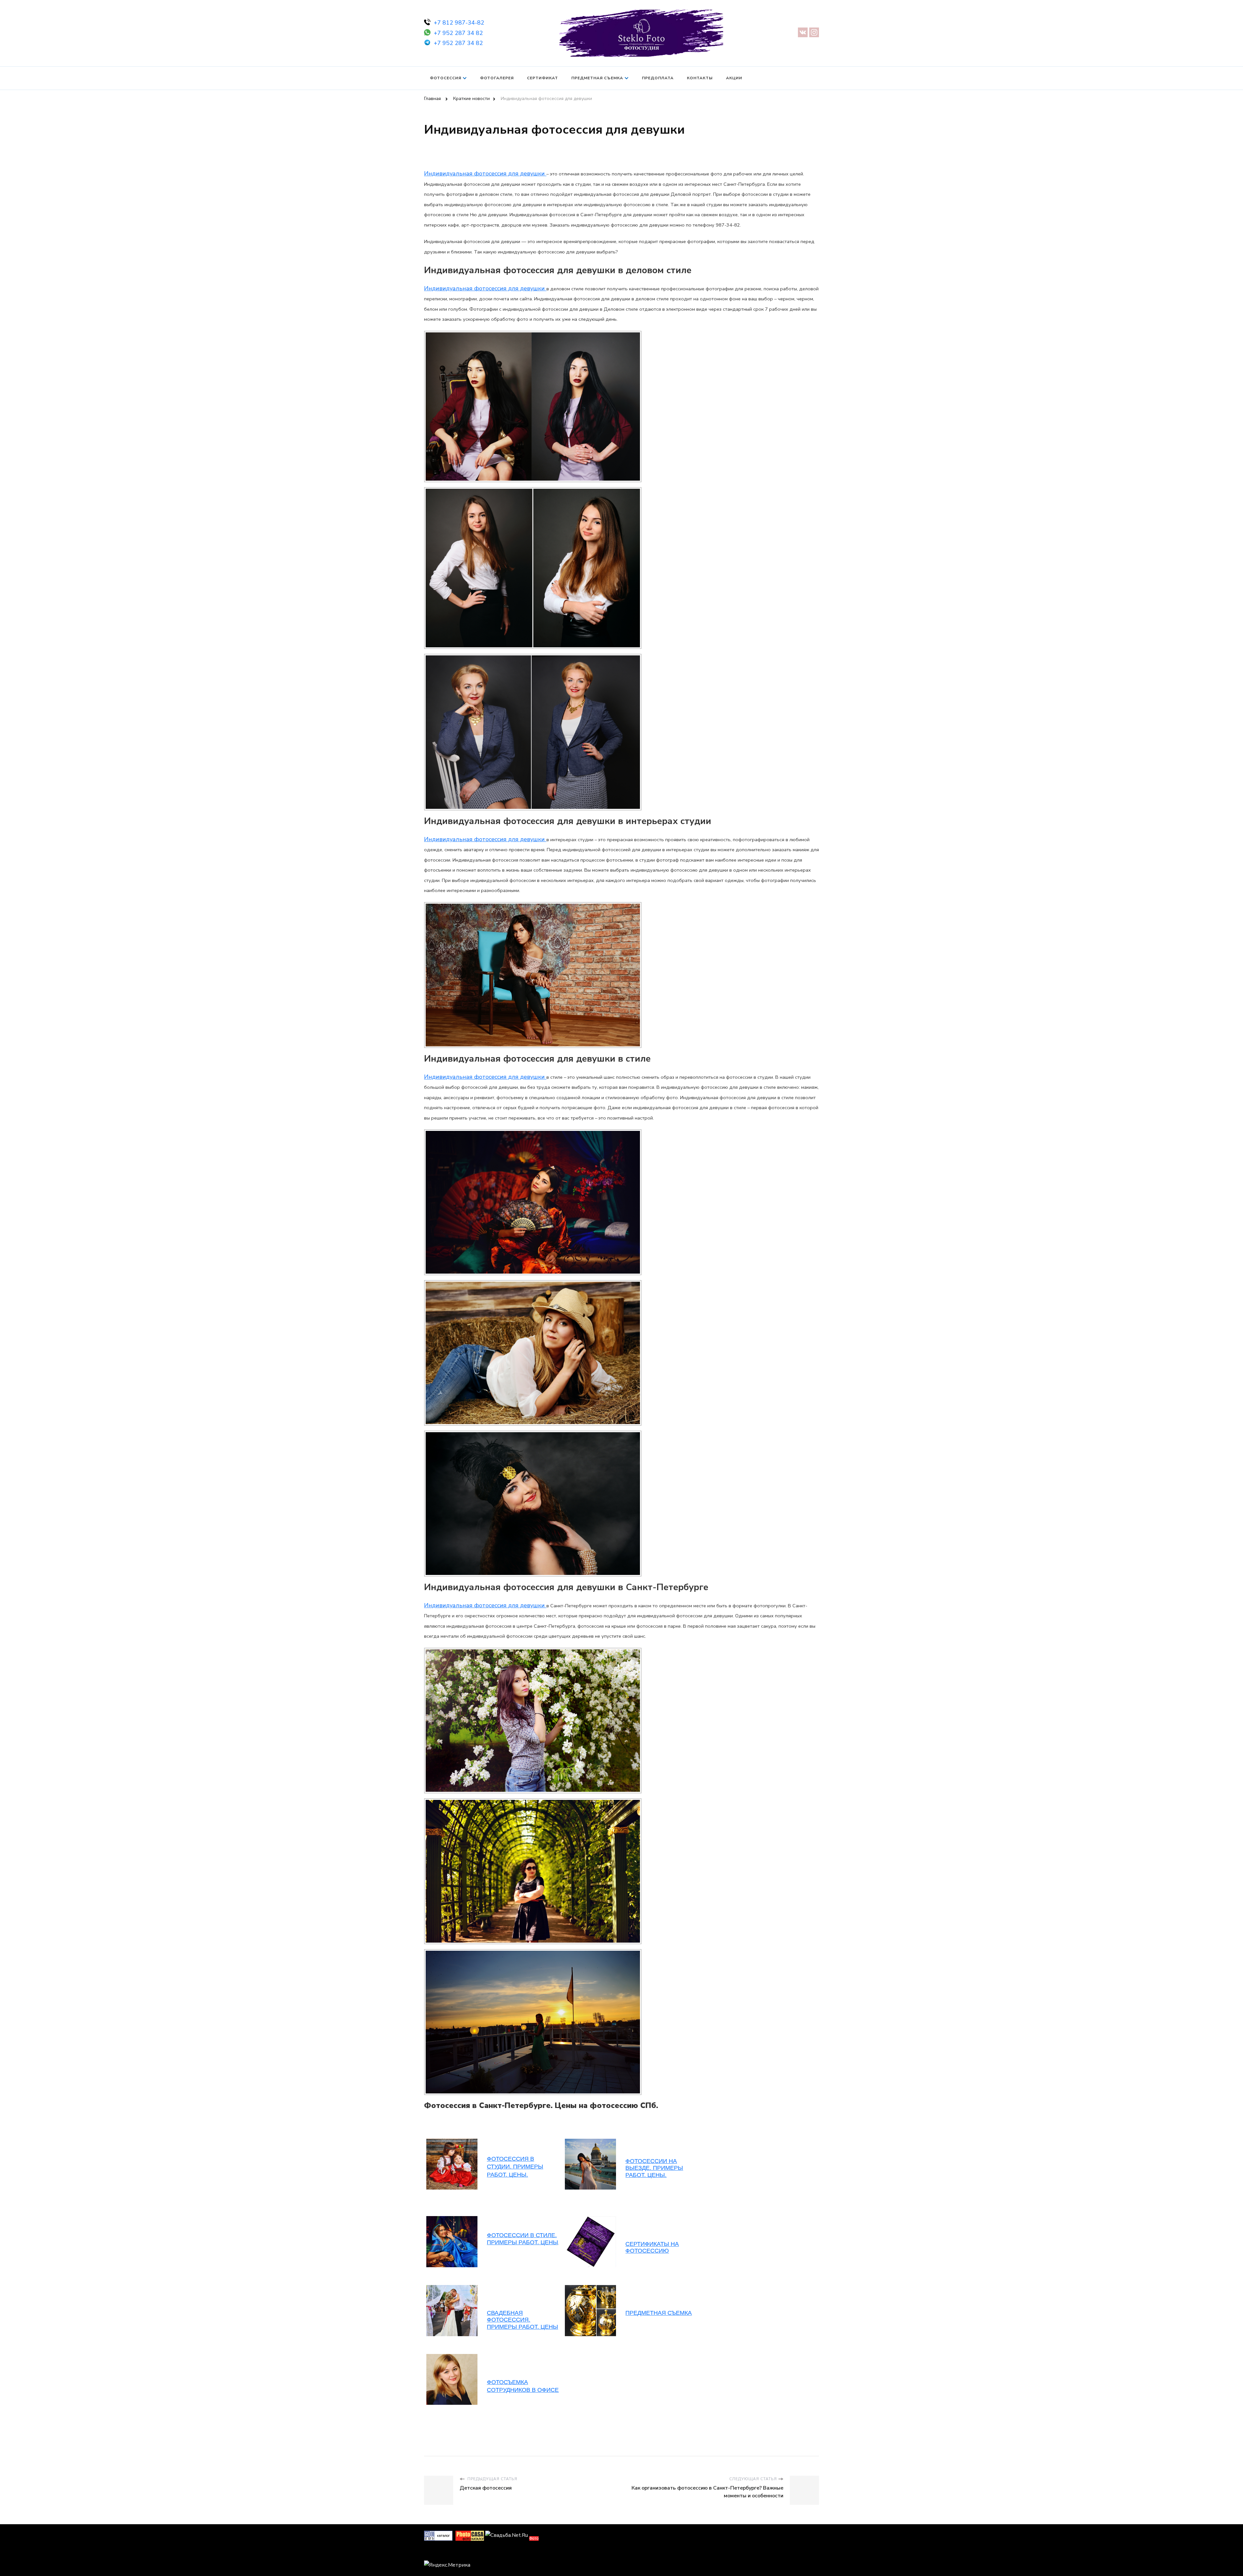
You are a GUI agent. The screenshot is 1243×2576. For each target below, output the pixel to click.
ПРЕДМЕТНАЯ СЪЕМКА (597, 78)
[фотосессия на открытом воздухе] (590, 2219)
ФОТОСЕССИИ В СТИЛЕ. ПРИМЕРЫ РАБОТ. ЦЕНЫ (522, 2239)
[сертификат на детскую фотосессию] (452, 2219)
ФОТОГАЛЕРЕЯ (497, 78)
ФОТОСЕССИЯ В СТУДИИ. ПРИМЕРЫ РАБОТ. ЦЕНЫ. (515, 2167)
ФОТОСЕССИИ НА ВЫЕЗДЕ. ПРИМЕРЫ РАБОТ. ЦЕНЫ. (654, 2168)
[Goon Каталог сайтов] (438, 2535)
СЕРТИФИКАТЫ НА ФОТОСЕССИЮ (652, 2247)
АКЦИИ (734, 78)
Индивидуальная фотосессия (465, 173)
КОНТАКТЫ (700, 78)
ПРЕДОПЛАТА (658, 78)
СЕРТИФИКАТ (543, 78)
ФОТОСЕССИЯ (446, 78)
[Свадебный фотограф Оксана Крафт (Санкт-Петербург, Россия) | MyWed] (439, 2553)
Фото (534, 2538)
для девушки (526, 173)
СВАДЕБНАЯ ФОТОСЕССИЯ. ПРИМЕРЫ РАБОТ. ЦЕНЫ (522, 2320)
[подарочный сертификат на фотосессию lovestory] (452, 2288)
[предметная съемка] (590, 2288)
